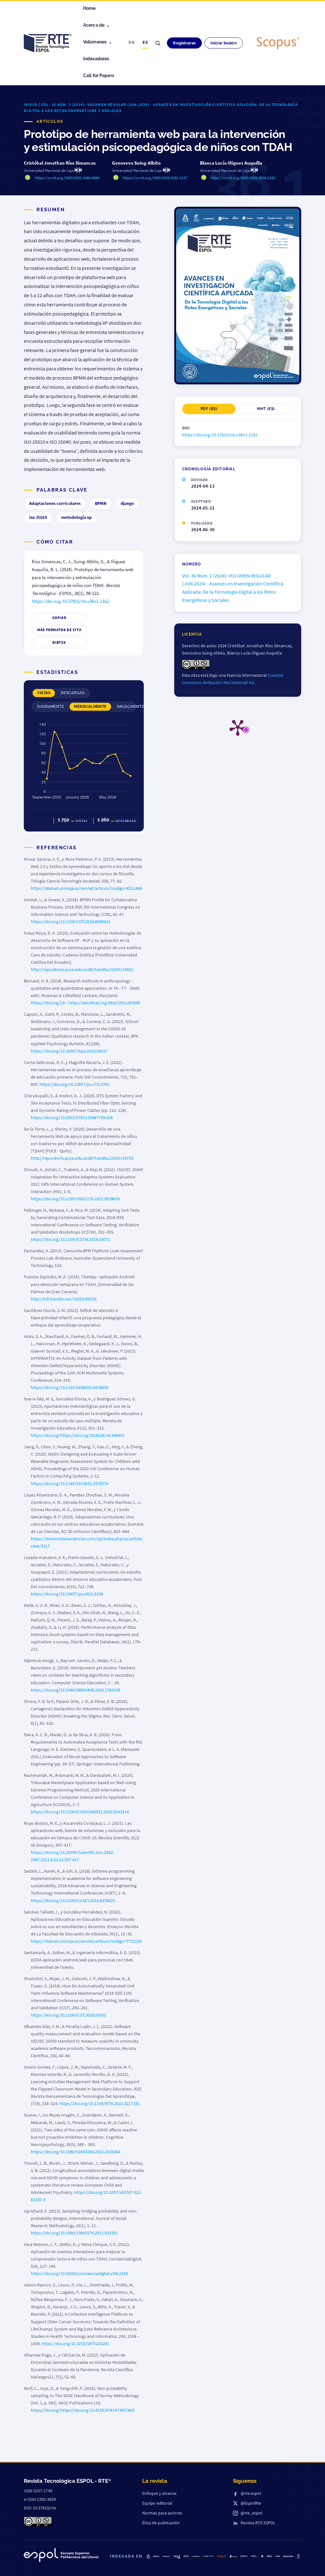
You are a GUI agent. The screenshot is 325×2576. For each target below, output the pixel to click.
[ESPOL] (61, 2556)
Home (90, 8)
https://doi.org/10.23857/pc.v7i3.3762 (74, 1084)
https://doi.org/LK (48, 1003)
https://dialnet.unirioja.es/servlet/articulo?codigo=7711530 (86, 1941)
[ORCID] (254, 2556)
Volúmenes (95, 42)
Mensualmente (90, 707)
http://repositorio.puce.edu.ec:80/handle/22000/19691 (82, 969)
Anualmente (130, 707)
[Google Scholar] (209, 2556)
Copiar (59, 618)
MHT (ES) (266, 409)
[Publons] (244, 2556)
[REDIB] (186, 2556)
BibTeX (59, 642)
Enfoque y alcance (159, 2493)
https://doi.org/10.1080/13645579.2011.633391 (74, 2233)
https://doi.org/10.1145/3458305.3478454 (70, 1387)
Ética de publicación (161, 2523)
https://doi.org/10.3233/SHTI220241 (75, 2344)
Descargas (73, 693)
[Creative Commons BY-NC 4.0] (38, 2522)
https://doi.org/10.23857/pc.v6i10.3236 (67, 1594)
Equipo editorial (157, 2503)
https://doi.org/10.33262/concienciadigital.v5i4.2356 (79, 2273)
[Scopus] (278, 43)
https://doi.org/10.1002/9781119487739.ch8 (72, 1118)
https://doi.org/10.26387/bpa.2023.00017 (69, 1051)
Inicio (30, 104)
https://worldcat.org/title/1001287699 (104, 1003)
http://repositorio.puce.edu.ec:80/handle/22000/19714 (82, 1158)
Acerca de (94, 25)
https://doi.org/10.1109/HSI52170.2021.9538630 (75, 1199)
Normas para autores (162, 2513)
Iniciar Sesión (224, 43)
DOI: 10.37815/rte (40, 2508)
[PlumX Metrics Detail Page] (238, 727)
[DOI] (262, 2556)
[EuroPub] (148, 2556)
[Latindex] (177, 2557)
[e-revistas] (196, 2556)
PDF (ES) (209, 409)
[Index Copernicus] (298, 2556)
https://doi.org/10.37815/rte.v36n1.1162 (70, 601)
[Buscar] (158, 43)
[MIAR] (278, 2556)
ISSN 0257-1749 (38, 2491)
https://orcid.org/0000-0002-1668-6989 (67, 178)
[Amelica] (166, 2556)
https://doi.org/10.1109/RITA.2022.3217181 (99, 2103)
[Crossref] (233, 2556)
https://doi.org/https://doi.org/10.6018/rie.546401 (78, 1435)
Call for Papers (99, 75)
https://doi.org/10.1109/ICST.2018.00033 (68, 2015)
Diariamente (50, 707)
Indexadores (96, 59)
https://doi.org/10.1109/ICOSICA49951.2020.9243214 (80, 1812)
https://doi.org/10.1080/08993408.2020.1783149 (76, 1690)
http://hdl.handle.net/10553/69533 (64, 1299)
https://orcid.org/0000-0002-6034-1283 (243, 178)
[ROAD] (269, 2556)
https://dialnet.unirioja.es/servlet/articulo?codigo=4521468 (86, 888)
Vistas (44, 693)
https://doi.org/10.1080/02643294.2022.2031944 (76, 2152)
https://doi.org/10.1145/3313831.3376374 (70, 1484)
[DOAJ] (156, 2556)
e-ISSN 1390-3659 (40, 2499)
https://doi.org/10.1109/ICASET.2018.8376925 (73, 1901)
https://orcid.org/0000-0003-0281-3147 (155, 178)
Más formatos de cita (59, 630)
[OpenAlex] (288, 2556)
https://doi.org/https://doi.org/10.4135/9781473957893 (83, 2410)
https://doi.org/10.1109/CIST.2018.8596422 (71, 922)
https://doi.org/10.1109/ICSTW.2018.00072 (70, 1239)
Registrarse (184, 43)
